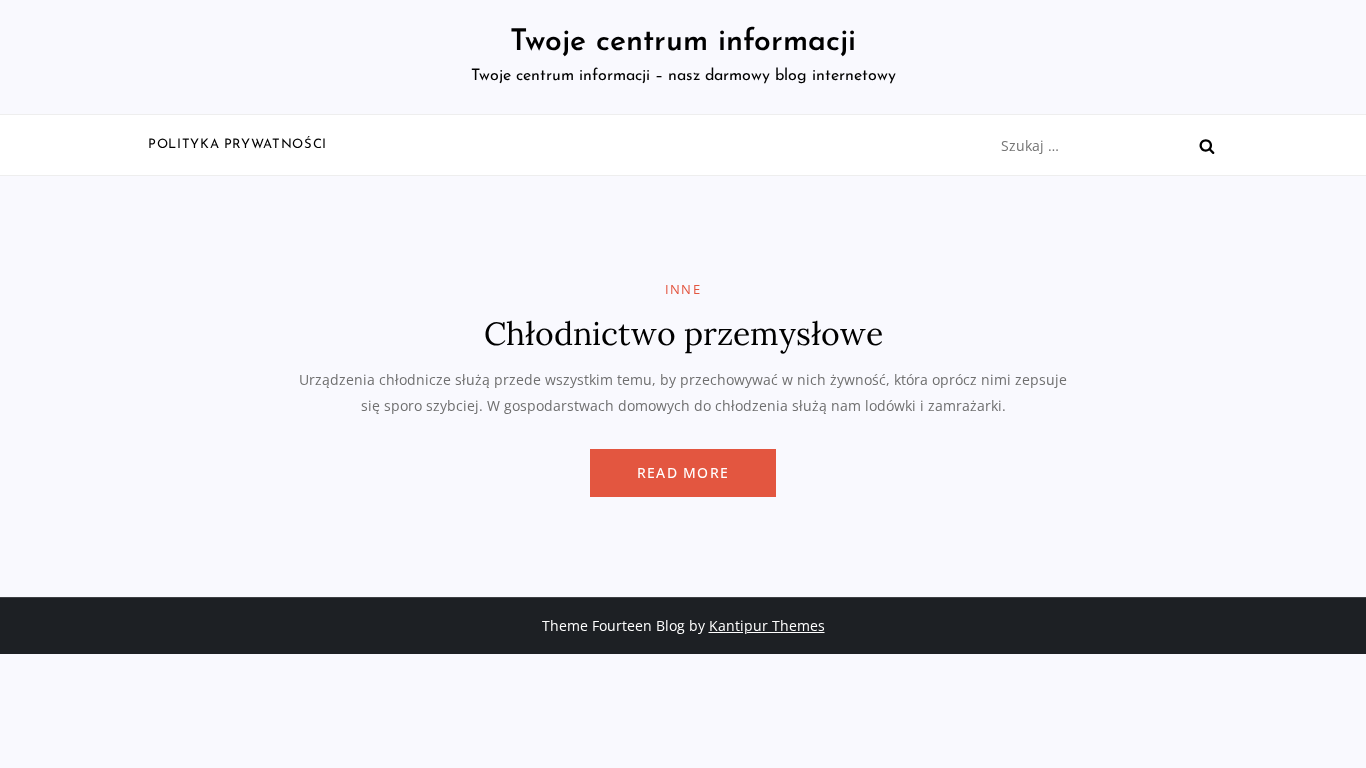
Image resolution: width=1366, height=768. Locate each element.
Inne (683, 289)
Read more (683, 472)
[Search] (1207, 146)
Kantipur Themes (767, 625)
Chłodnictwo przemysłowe (683, 333)
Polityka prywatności (237, 144)
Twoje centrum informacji (683, 42)
